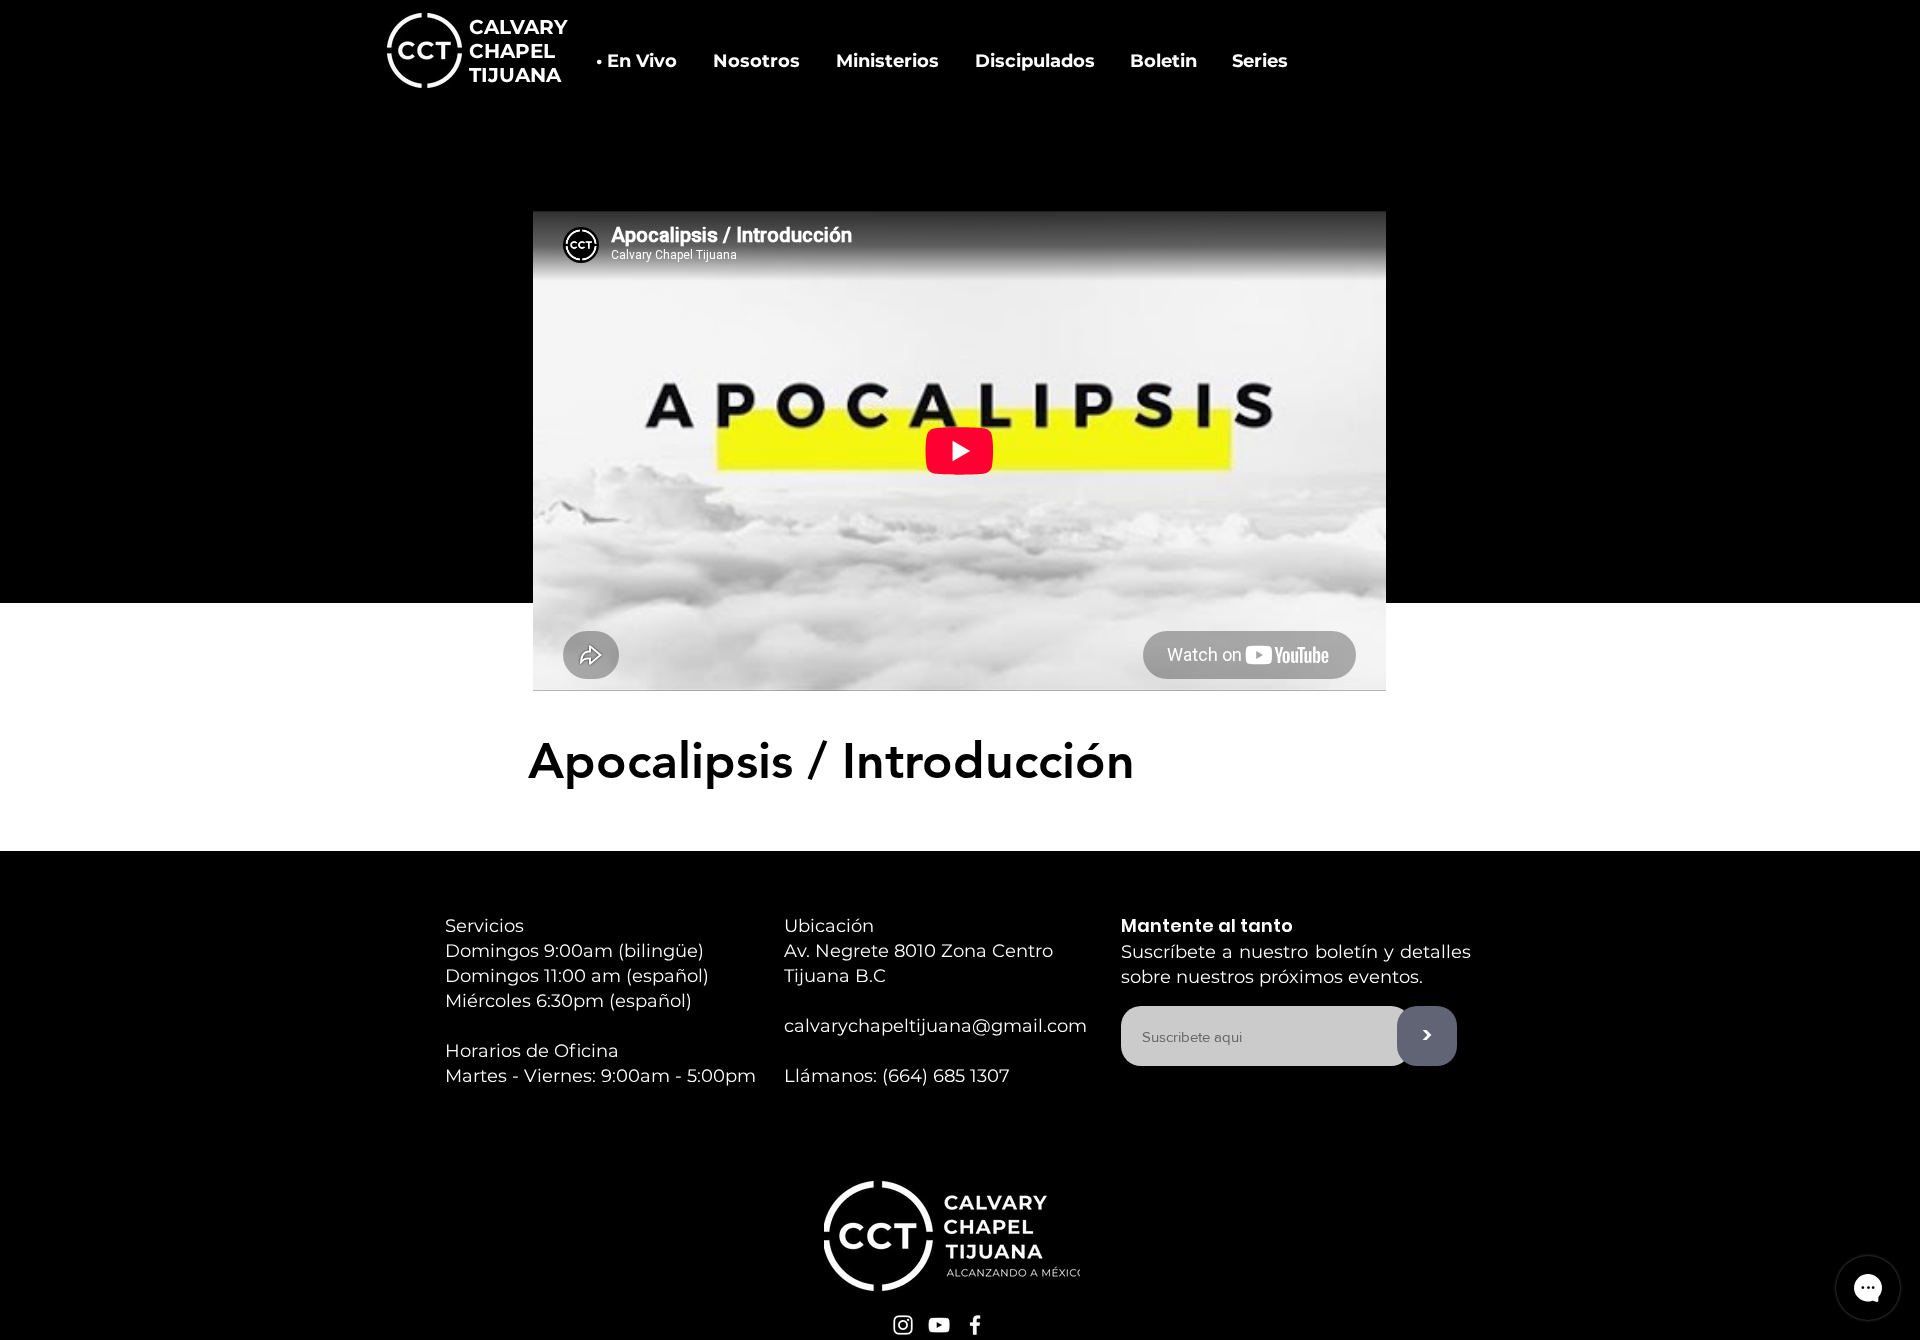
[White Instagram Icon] (903, 1325)
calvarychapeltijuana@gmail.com (935, 1026)
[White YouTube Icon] (939, 1325)
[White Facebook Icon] (975, 1325)
